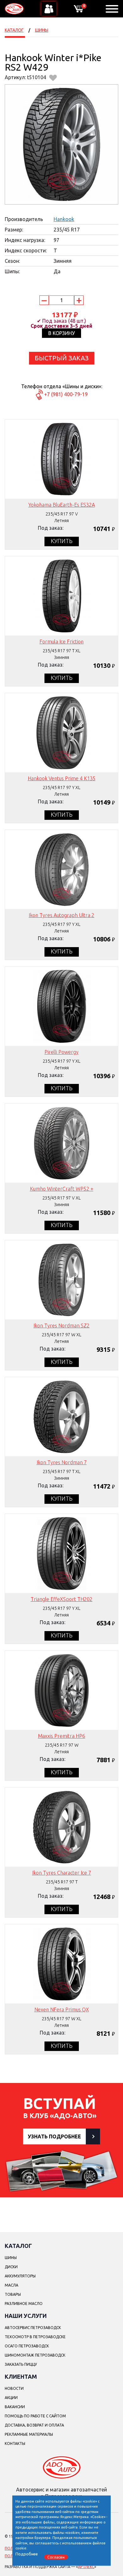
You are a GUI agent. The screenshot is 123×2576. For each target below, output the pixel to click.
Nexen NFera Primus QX (62, 2010)
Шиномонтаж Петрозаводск (35, 2355)
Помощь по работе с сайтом (35, 2416)
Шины (42, 30)
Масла (12, 2285)
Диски (11, 2267)
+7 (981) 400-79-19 (66, 394)
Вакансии (15, 2407)
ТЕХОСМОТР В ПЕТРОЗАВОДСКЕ (35, 2337)
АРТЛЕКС (86, 2567)
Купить (62, 541)
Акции (11, 2398)
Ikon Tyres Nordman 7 (62, 1462)
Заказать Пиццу (21, 2364)
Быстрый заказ (62, 358)
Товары (13, 2294)
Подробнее (27, 2554)
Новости (14, 2388)
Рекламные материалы (29, 2434)
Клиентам (21, 2377)
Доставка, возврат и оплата (34, 2425)
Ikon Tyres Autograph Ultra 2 (61, 915)
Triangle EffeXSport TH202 (61, 1599)
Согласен (56, 2557)
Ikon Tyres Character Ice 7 (62, 1873)
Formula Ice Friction (61, 642)
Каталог (14, 30)
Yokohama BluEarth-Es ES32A (62, 505)
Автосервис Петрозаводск (33, 2328)
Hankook (64, 219)
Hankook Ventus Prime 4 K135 (62, 778)
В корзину (61, 333)
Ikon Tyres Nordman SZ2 (61, 1326)
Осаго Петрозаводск (27, 2346)
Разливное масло (24, 2304)
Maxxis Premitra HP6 (61, 1736)
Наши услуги (26, 2316)
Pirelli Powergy (61, 1052)
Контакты (15, 2443)
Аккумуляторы (20, 2276)
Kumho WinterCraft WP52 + (62, 1189)
